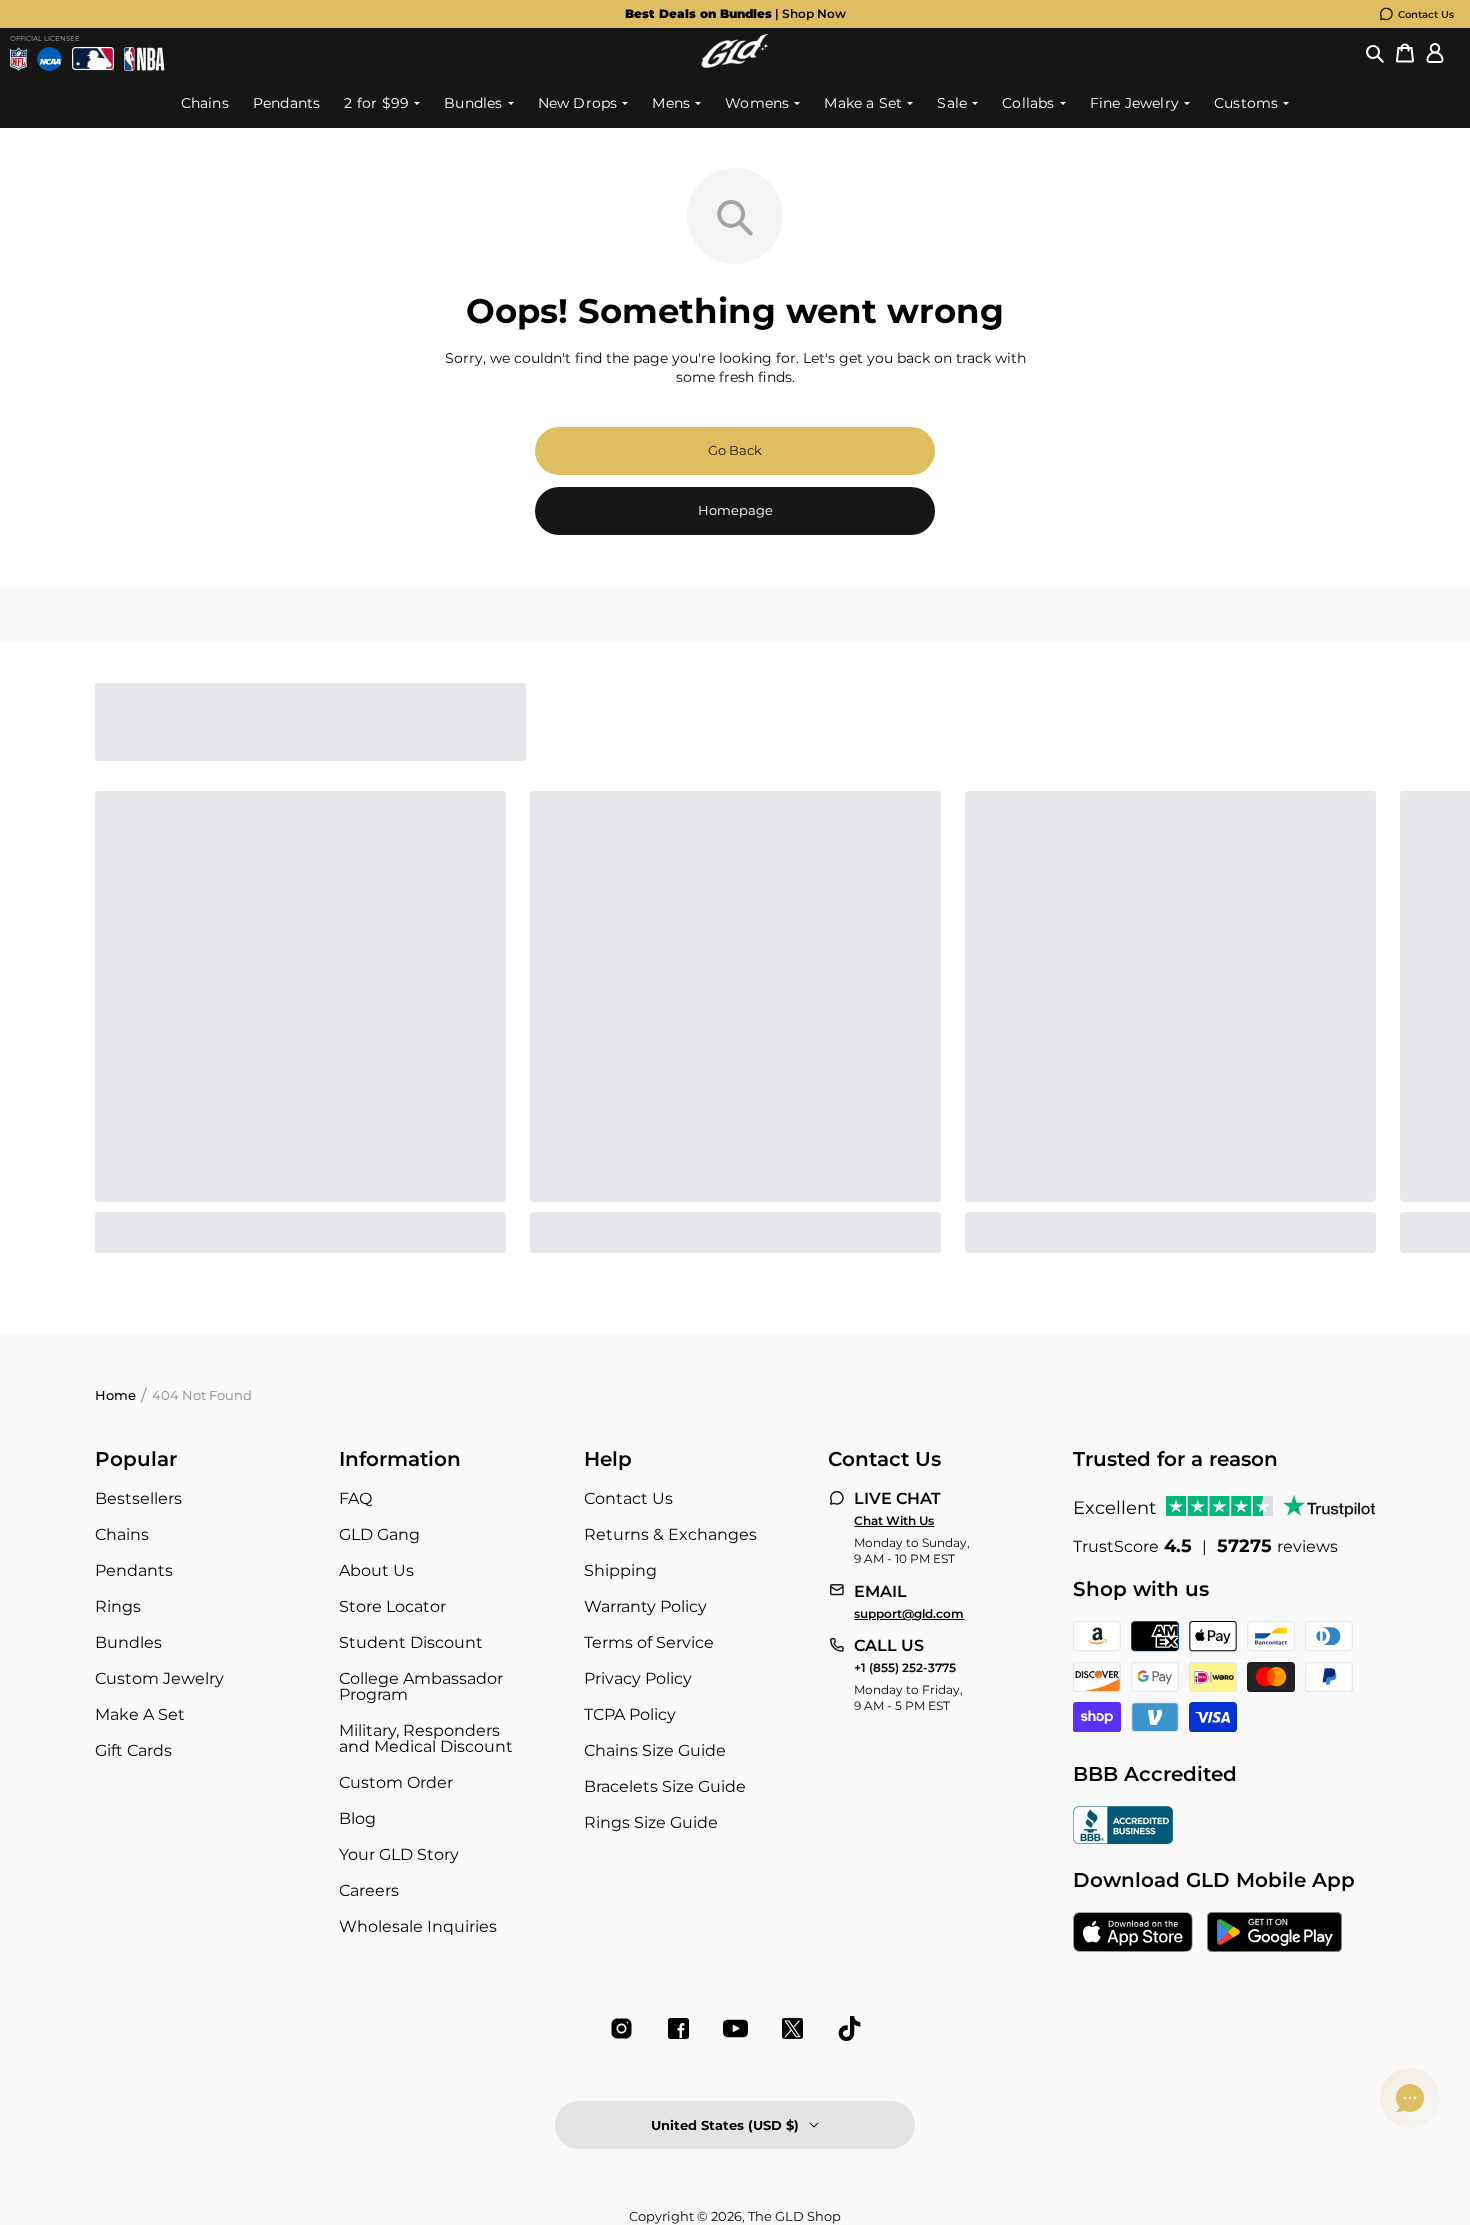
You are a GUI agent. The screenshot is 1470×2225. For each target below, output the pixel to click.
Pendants (134, 1570)
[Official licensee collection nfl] (18, 59)
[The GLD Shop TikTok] (849, 2028)
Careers (369, 1890)
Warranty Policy (645, 1606)
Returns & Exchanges (670, 1534)
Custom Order (396, 1782)
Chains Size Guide (655, 1750)
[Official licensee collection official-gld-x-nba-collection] (144, 59)
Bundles (128, 1642)
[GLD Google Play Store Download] (1274, 1934)
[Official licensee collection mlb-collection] (93, 59)
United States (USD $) (725, 2125)
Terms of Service (649, 1642)
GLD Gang (379, 1534)
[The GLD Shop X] (792, 2028)
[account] (1435, 53)
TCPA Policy (630, 1714)
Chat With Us (894, 1521)
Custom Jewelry (159, 1678)
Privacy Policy (638, 1678)
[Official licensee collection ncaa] (49, 59)
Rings (118, 1606)
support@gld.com (909, 1614)
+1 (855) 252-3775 (905, 1668)
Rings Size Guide (651, 1822)
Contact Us (1426, 14)
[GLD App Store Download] (1133, 1934)
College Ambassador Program (421, 1686)
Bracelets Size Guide (665, 1786)
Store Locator (392, 1606)
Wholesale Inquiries (418, 1926)
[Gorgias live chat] (1410, 2098)
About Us (376, 1570)
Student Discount (411, 1642)
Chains (122, 1534)
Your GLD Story (399, 1854)
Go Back (735, 450)
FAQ (355, 1498)
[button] (1375, 53)
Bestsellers (138, 1498)
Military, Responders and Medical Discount (426, 1738)
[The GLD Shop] (735, 62)
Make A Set (140, 1714)
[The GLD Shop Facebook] (678, 2028)
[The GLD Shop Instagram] (621, 2028)
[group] (735, 14)
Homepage (735, 510)
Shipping (620, 1570)
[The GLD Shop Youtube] (735, 2028)
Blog (357, 1818)
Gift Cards (133, 1750)
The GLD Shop (794, 2216)
